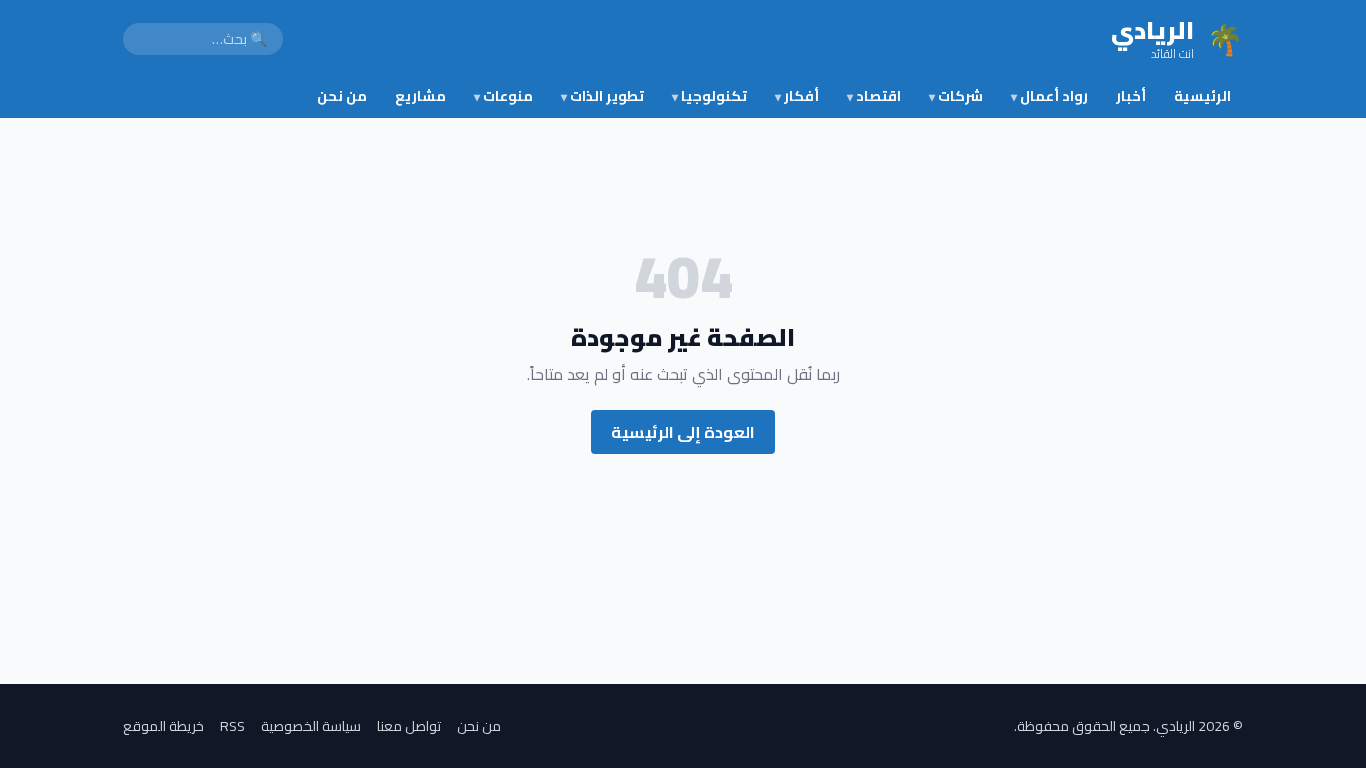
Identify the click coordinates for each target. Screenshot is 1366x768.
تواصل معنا (409, 726)
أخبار (1131, 96)
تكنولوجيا (709, 96)
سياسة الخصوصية (311, 726)
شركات (956, 96)
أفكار (797, 96)
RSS (232, 726)
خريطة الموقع (163, 726)
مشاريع (420, 96)
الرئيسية (1202, 96)
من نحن (342, 96)
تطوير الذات (602, 96)
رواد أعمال (1049, 96)
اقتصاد (874, 96)
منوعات (503, 96)
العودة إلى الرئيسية (683, 432)
